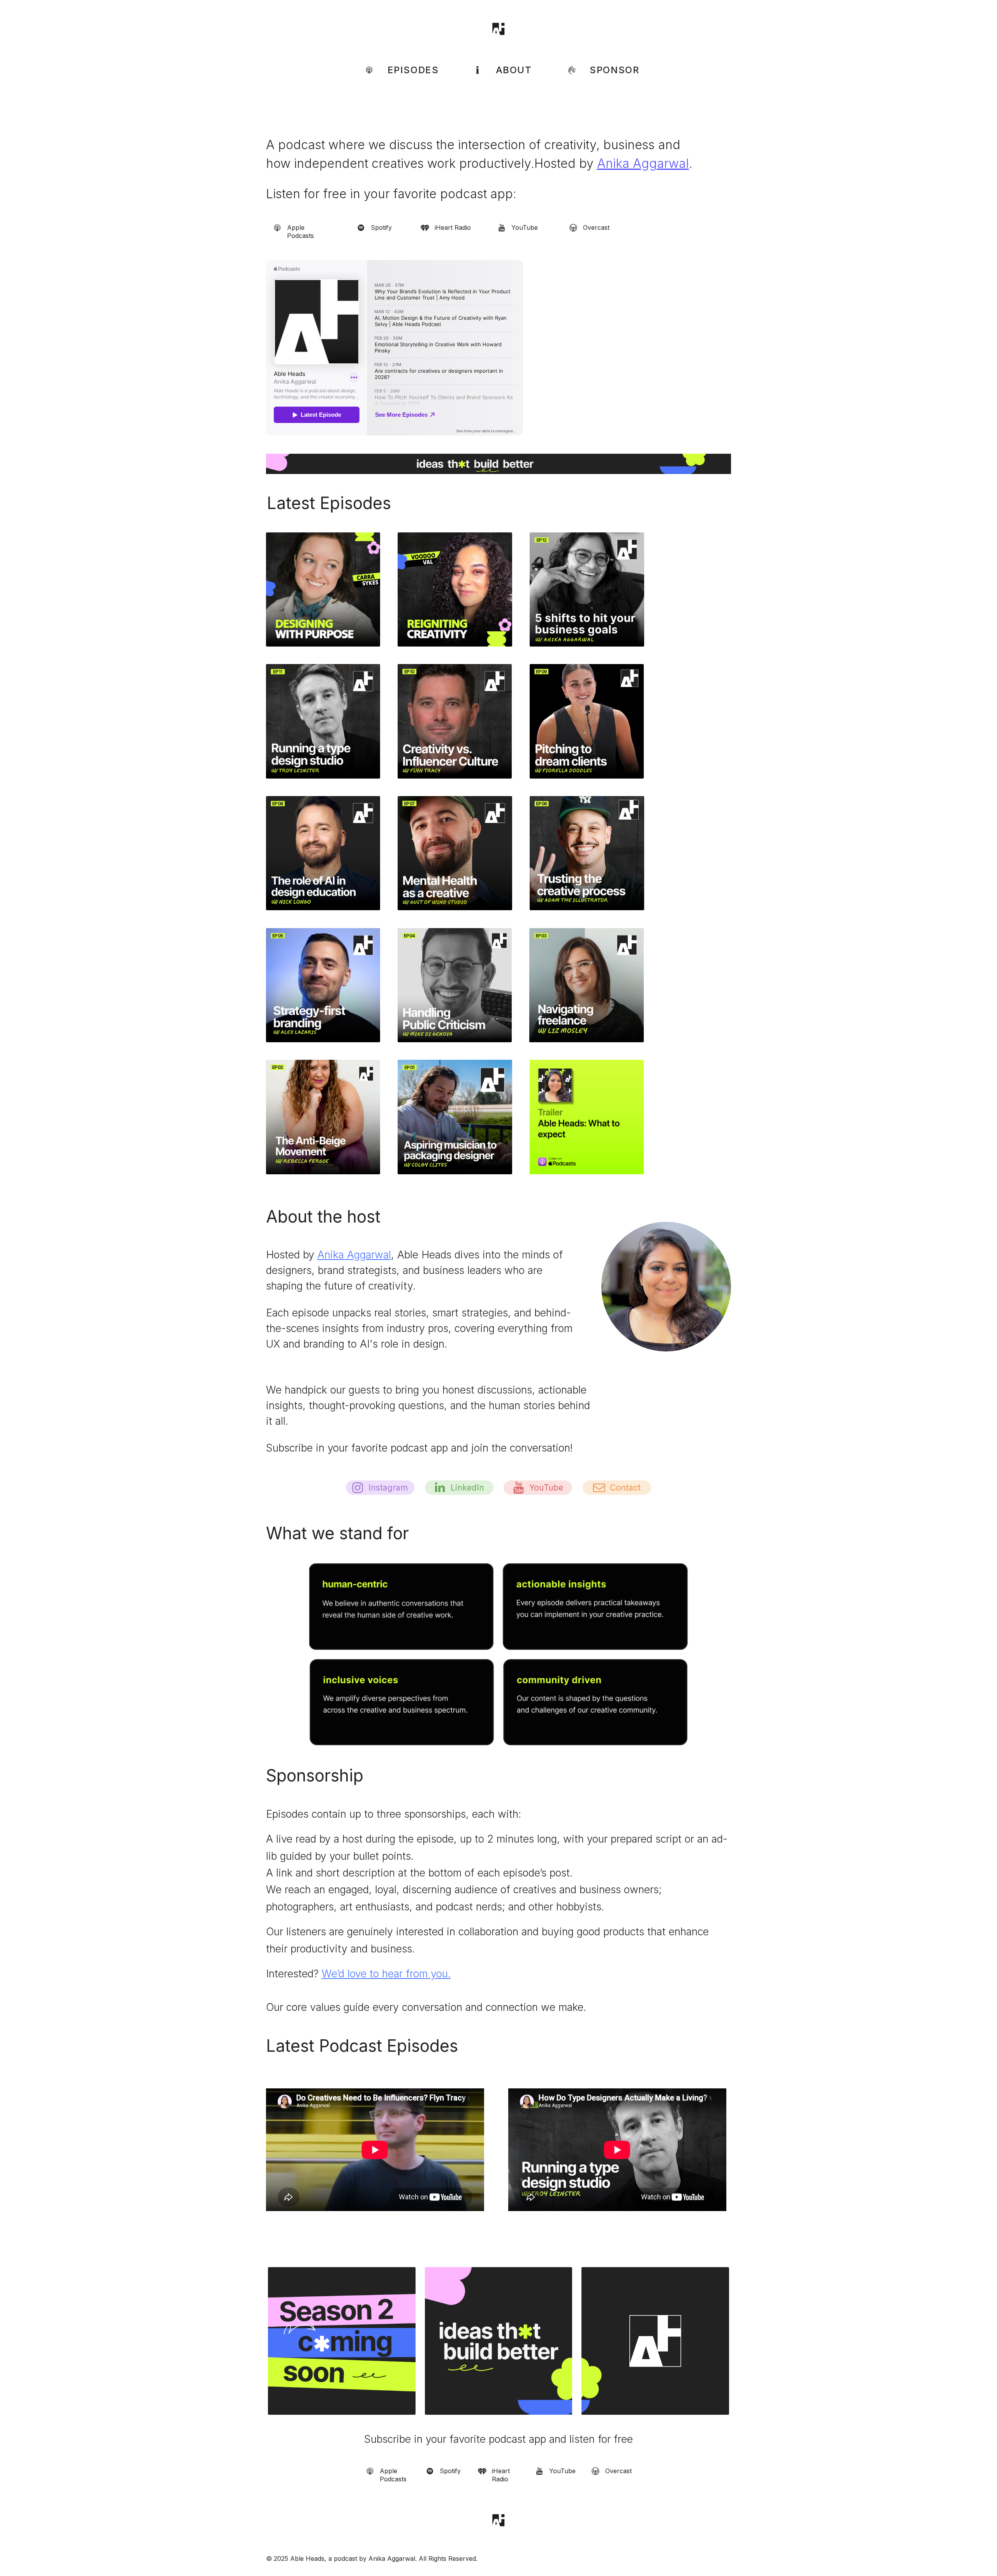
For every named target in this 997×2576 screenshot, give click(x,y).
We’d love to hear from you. (386, 1973)
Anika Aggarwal (643, 163)
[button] (398, 70)
